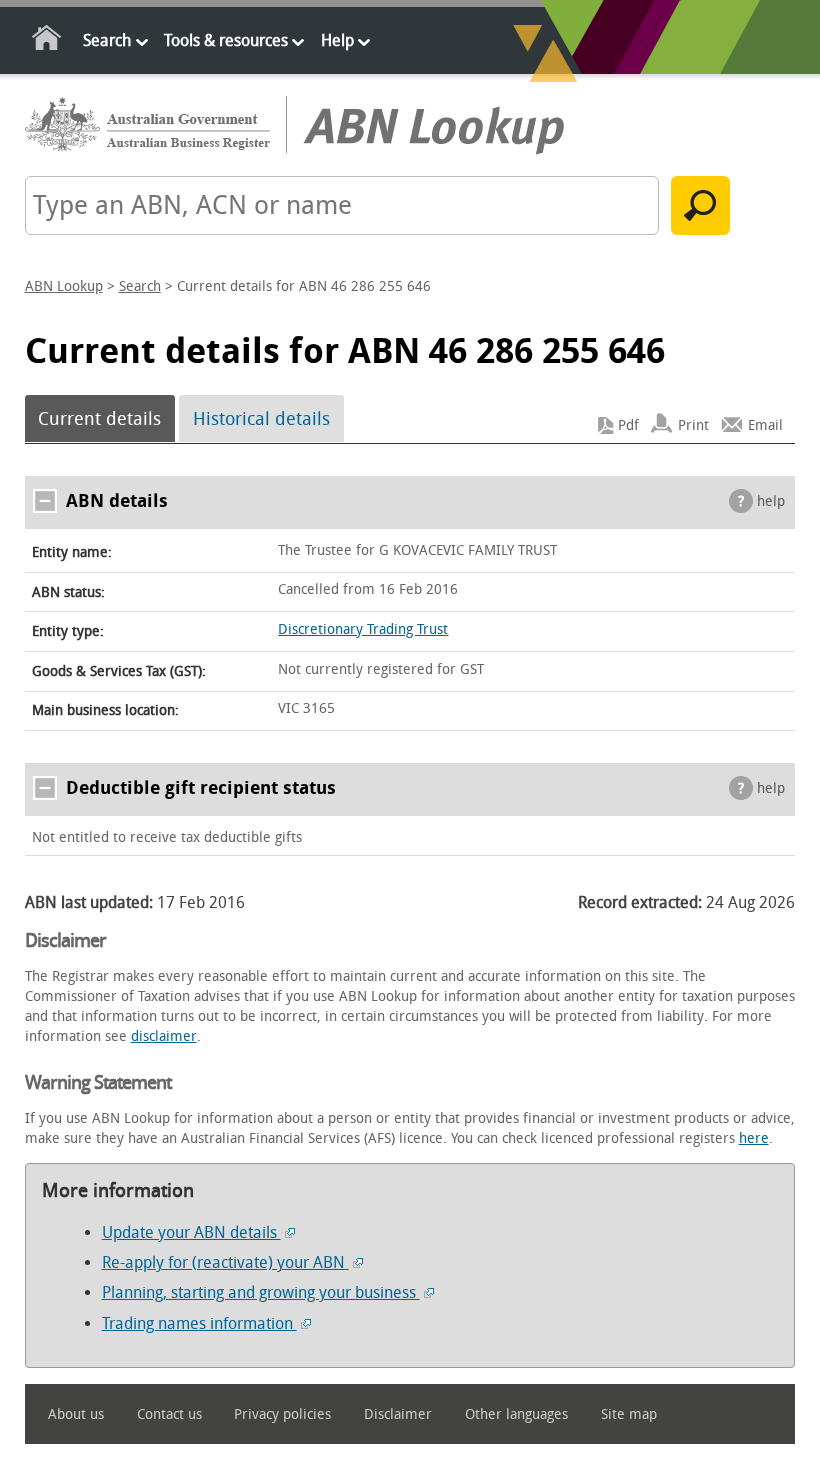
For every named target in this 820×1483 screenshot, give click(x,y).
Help (337, 40)
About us (76, 1414)
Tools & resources (226, 40)
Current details (99, 419)
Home (47, 41)
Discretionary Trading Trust (363, 629)
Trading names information (199, 1323)
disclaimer (164, 1036)
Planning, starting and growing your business (261, 1292)
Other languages (516, 1414)
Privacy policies (282, 1414)
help (771, 501)
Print (693, 425)
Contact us (169, 1414)
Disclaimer (398, 1414)
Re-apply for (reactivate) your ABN (225, 1262)
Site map (629, 1414)
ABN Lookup (64, 286)
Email (765, 425)
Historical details (261, 419)
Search (107, 40)
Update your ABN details (191, 1232)
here (754, 1138)
